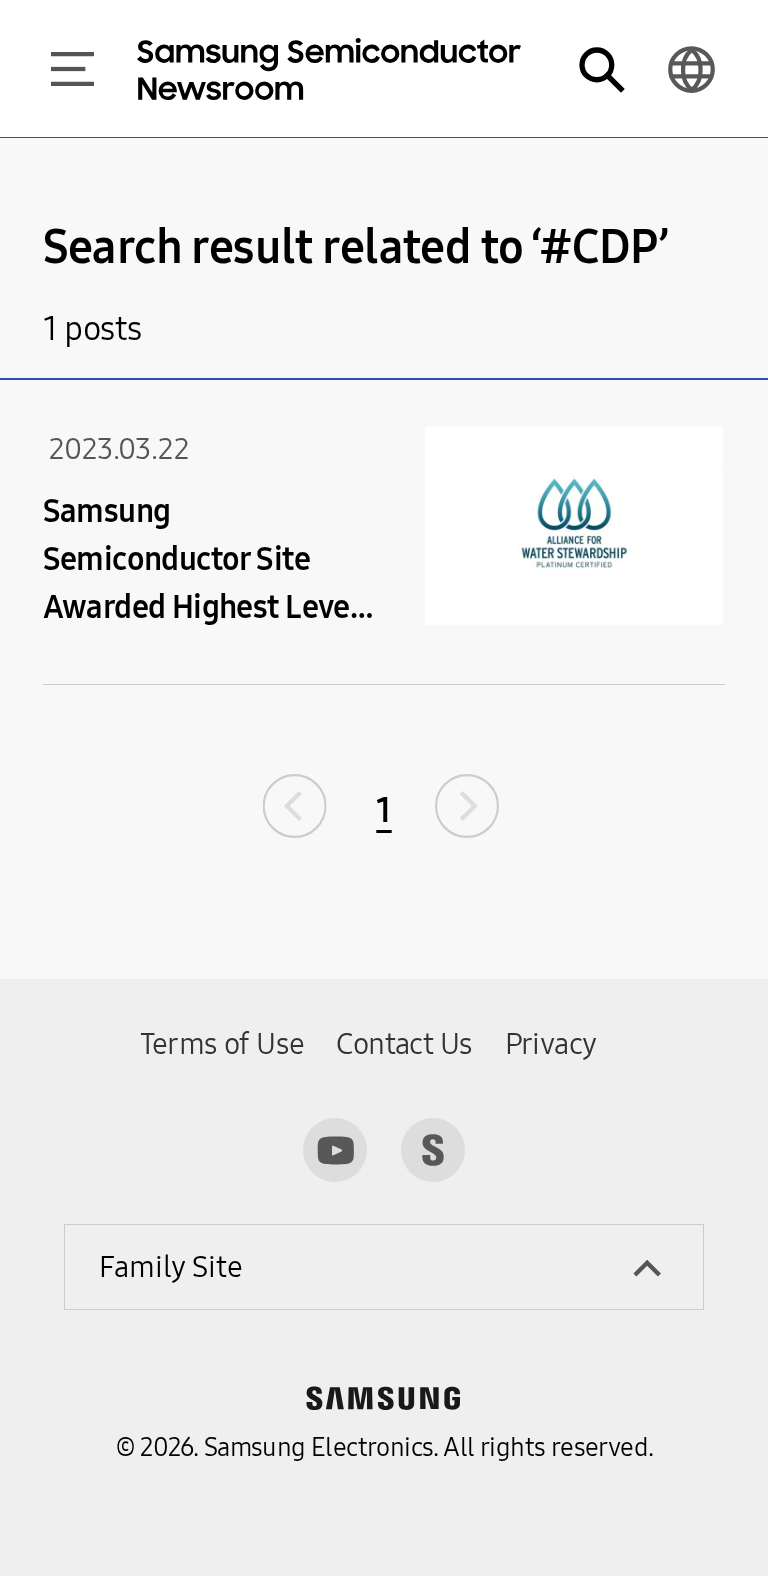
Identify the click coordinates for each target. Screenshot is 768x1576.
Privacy (551, 1044)
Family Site (171, 1267)
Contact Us (404, 1044)
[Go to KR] (691, 69)
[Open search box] (601, 69)
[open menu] (72, 69)
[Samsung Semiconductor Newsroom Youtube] (335, 1150)
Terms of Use (222, 1044)
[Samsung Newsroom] (433, 1150)
